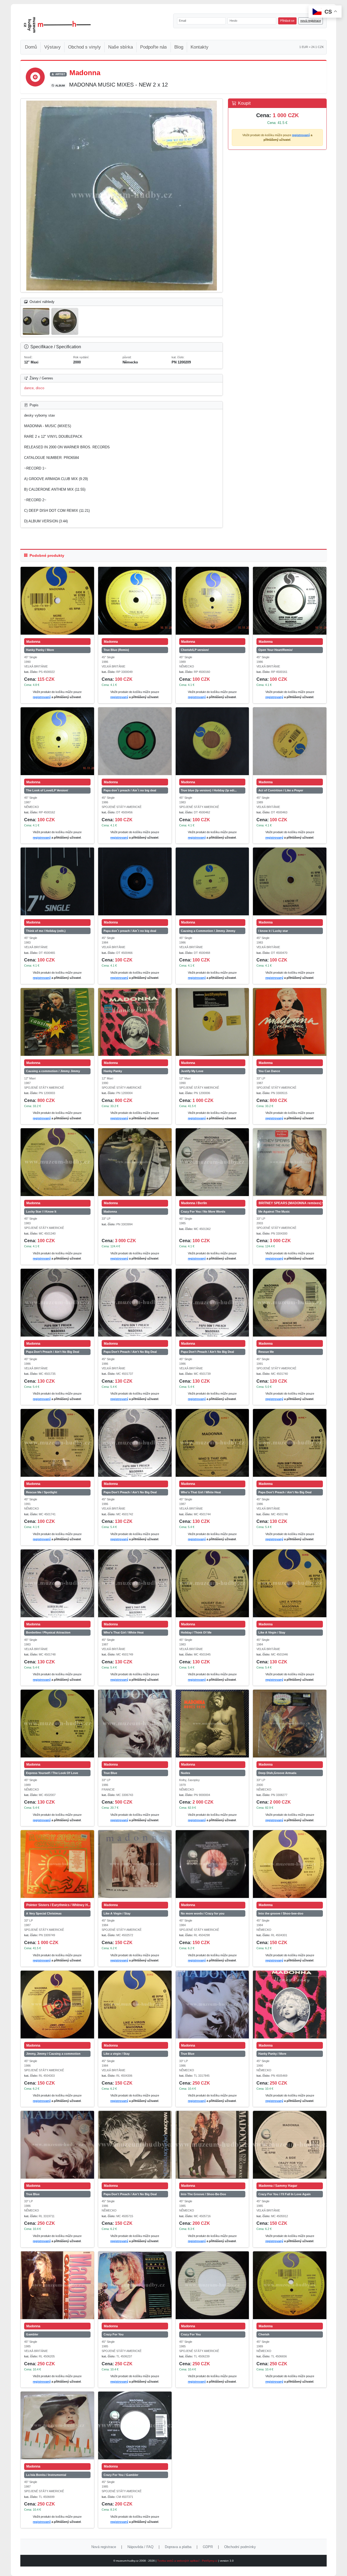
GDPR (208, 2547)
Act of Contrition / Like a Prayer (281, 790)
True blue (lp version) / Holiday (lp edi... (209, 790)
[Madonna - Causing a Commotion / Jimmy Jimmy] (212, 881)
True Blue (110, 1773)
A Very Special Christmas (44, 1913)
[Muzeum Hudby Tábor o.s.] (57, 25)
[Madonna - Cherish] (290, 2285)
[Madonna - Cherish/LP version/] (212, 601)
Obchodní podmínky (240, 2547)
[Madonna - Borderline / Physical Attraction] (57, 1583)
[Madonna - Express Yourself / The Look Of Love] (57, 1724)
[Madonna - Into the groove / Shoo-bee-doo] (290, 1864)
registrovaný (301, 135)
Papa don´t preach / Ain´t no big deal (130, 790)
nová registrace (311, 21)
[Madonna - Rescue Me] (290, 1303)
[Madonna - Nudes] (212, 1724)
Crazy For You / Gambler (121, 2475)
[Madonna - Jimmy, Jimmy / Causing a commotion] (57, 2005)
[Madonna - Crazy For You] (135, 2285)
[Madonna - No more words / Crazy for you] (212, 1864)
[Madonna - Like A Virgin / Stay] (290, 1583)
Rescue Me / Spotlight (42, 1492)
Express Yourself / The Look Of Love (52, 1773)
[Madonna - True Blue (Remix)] (135, 601)
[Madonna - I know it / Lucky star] (290, 881)
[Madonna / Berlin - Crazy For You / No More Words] (212, 1162)
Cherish (264, 2334)
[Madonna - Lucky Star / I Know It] (57, 1162)
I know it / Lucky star (273, 931)
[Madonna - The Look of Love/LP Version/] (57, 741)
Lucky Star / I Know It (41, 1212)
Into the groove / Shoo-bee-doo (281, 1913)
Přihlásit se (287, 21)
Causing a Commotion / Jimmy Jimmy (208, 931)
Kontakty (200, 47)
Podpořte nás (154, 47)
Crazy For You (114, 2334)
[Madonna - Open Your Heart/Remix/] (290, 601)
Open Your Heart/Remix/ (275, 650)
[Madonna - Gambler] (57, 2285)
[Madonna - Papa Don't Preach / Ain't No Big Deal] (57, 1303)
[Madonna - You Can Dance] (290, 1022)
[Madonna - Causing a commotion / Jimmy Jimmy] (57, 1022)
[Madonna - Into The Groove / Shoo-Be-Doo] (212, 2145)
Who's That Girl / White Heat (201, 1492)
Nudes (185, 1773)
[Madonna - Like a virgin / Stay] (135, 2005)
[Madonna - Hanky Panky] (135, 1022)
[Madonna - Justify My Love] (212, 1022)
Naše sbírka (121, 47)
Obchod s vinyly (84, 47)
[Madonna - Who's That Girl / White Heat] (212, 1443)
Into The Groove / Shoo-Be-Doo (203, 2194)
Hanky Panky (113, 1071)
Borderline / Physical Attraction (48, 1632)
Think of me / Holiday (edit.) (46, 931)
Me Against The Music (274, 1212)
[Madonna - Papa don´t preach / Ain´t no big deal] (135, 741)
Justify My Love (192, 1071)
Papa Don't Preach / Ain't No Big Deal (53, 1352)
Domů (31, 47)
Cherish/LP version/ (195, 650)
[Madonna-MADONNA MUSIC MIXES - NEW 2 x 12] (122, 196)
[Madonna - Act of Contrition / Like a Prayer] (290, 741)
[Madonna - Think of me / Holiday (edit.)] (57, 881)
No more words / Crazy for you (203, 1913)
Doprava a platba (178, 2547)
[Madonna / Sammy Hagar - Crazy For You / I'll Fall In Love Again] (290, 2145)
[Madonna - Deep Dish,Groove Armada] (290, 1724)
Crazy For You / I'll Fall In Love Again (285, 2194)
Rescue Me (266, 1352)
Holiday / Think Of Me (196, 1632)
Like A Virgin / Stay (272, 1632)
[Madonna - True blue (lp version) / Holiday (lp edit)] (212, 741)
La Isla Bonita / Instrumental (46, 2475)
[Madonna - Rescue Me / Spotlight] (57, 1443)
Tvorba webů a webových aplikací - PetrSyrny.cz (188, 2561)
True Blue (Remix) (116, 650)
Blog (179, 47)
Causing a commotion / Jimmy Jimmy (53, 1071)
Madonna (110, 1212)
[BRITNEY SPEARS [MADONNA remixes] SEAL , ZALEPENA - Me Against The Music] (290, 1162)
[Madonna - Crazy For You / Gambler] (135, 2425)
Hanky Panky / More (40, 650)
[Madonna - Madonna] (135, 1162)
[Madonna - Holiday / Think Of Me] (212, 1583)
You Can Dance (269, 1071)
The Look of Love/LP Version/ (47, 790)
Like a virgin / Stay (117, 2054)
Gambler (32, 2334)
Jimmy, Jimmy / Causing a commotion (53, 2054)
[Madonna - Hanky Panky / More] (57, 601)
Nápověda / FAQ (140, 2547)
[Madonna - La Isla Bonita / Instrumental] (57, 2425)
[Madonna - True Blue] (135, 1724)
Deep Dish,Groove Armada (277, 1773)
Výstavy (52, 47)
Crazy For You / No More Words (203, 1212)
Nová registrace (104, 2547)
